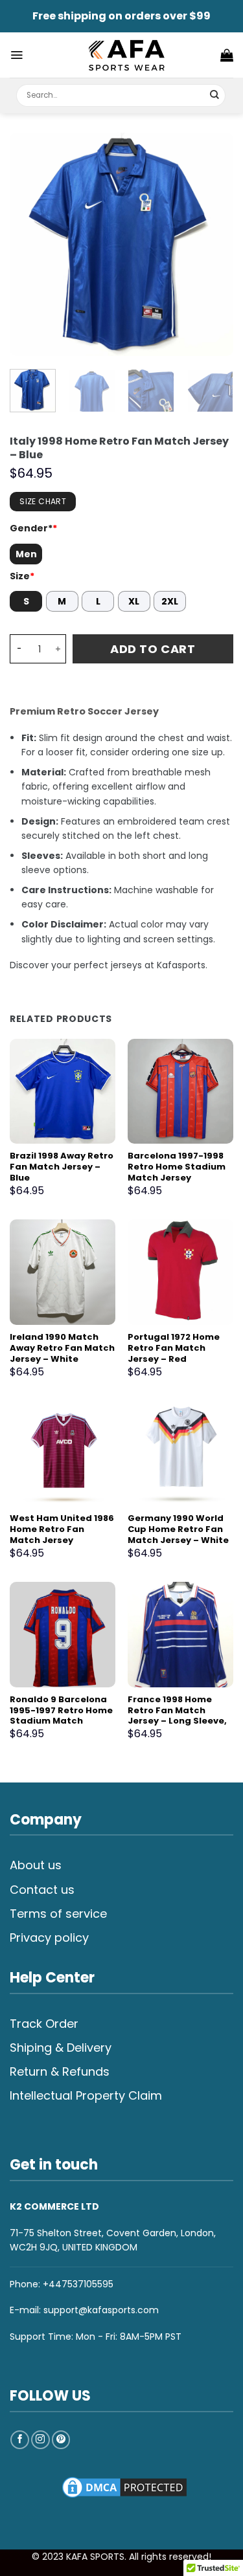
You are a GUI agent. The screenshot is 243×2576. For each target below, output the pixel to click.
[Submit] (215, 95)
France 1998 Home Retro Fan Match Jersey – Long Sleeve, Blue (177, 1716)
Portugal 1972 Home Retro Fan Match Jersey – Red (174, 1349)
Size (22, 576)
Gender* (33, 528)
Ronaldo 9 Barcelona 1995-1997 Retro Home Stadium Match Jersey (61, 1716)
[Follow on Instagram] (40, 2440)
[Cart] (227, 55)
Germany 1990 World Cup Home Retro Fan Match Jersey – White (178, 1530)
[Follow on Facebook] (20, 2440)
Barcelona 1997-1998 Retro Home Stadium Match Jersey (177, 1167)
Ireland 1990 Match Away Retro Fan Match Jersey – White (62, 1349)
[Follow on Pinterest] (61, 2440)
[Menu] (17, 55)
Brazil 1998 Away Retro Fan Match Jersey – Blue (62, 1167)
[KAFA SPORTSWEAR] (126, 55)
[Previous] (30, 244)
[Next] (213, 244)
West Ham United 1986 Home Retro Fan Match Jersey (62, 1530)
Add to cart (153, 649)
